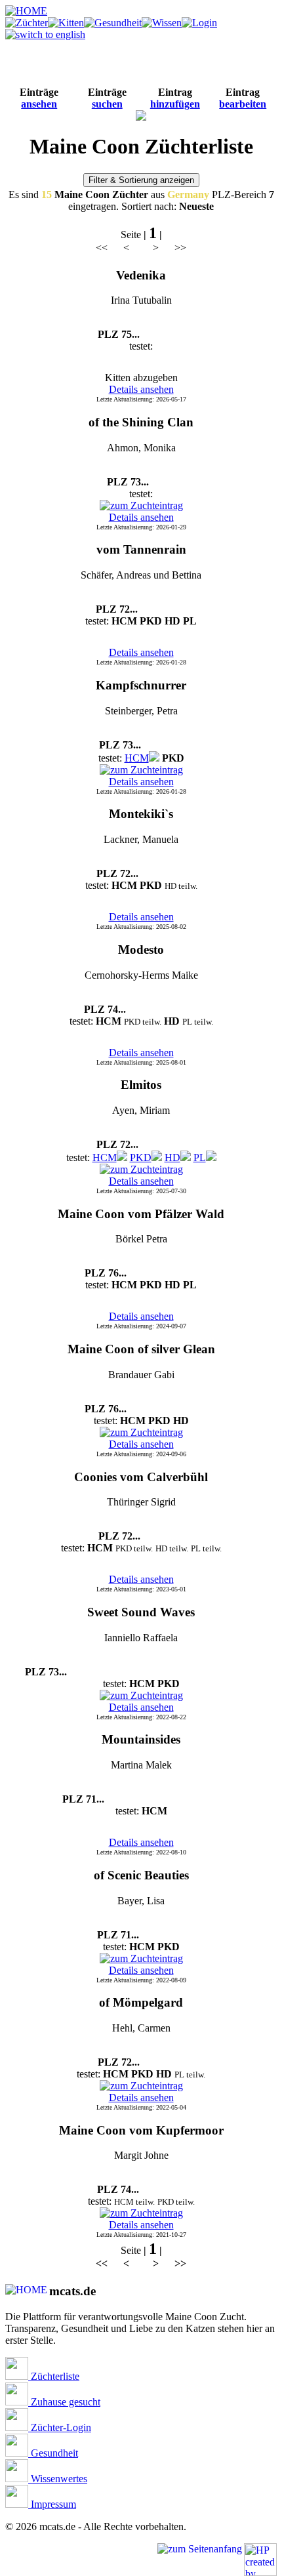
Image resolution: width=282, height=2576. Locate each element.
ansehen (39, 104)
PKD (141, 1157)
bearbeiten (243, 104)
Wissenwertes (58, 2479)
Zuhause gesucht (64, 2402)
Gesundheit (53, 2453)
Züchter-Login (60, 2427)
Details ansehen (141, 389)
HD (172, 1157)
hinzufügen (175, 104)
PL (200, 1157)
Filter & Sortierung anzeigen (141, 180)
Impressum (52, 2504)
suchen (107, 104)
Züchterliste (54, 2376)
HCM (137, 758)
